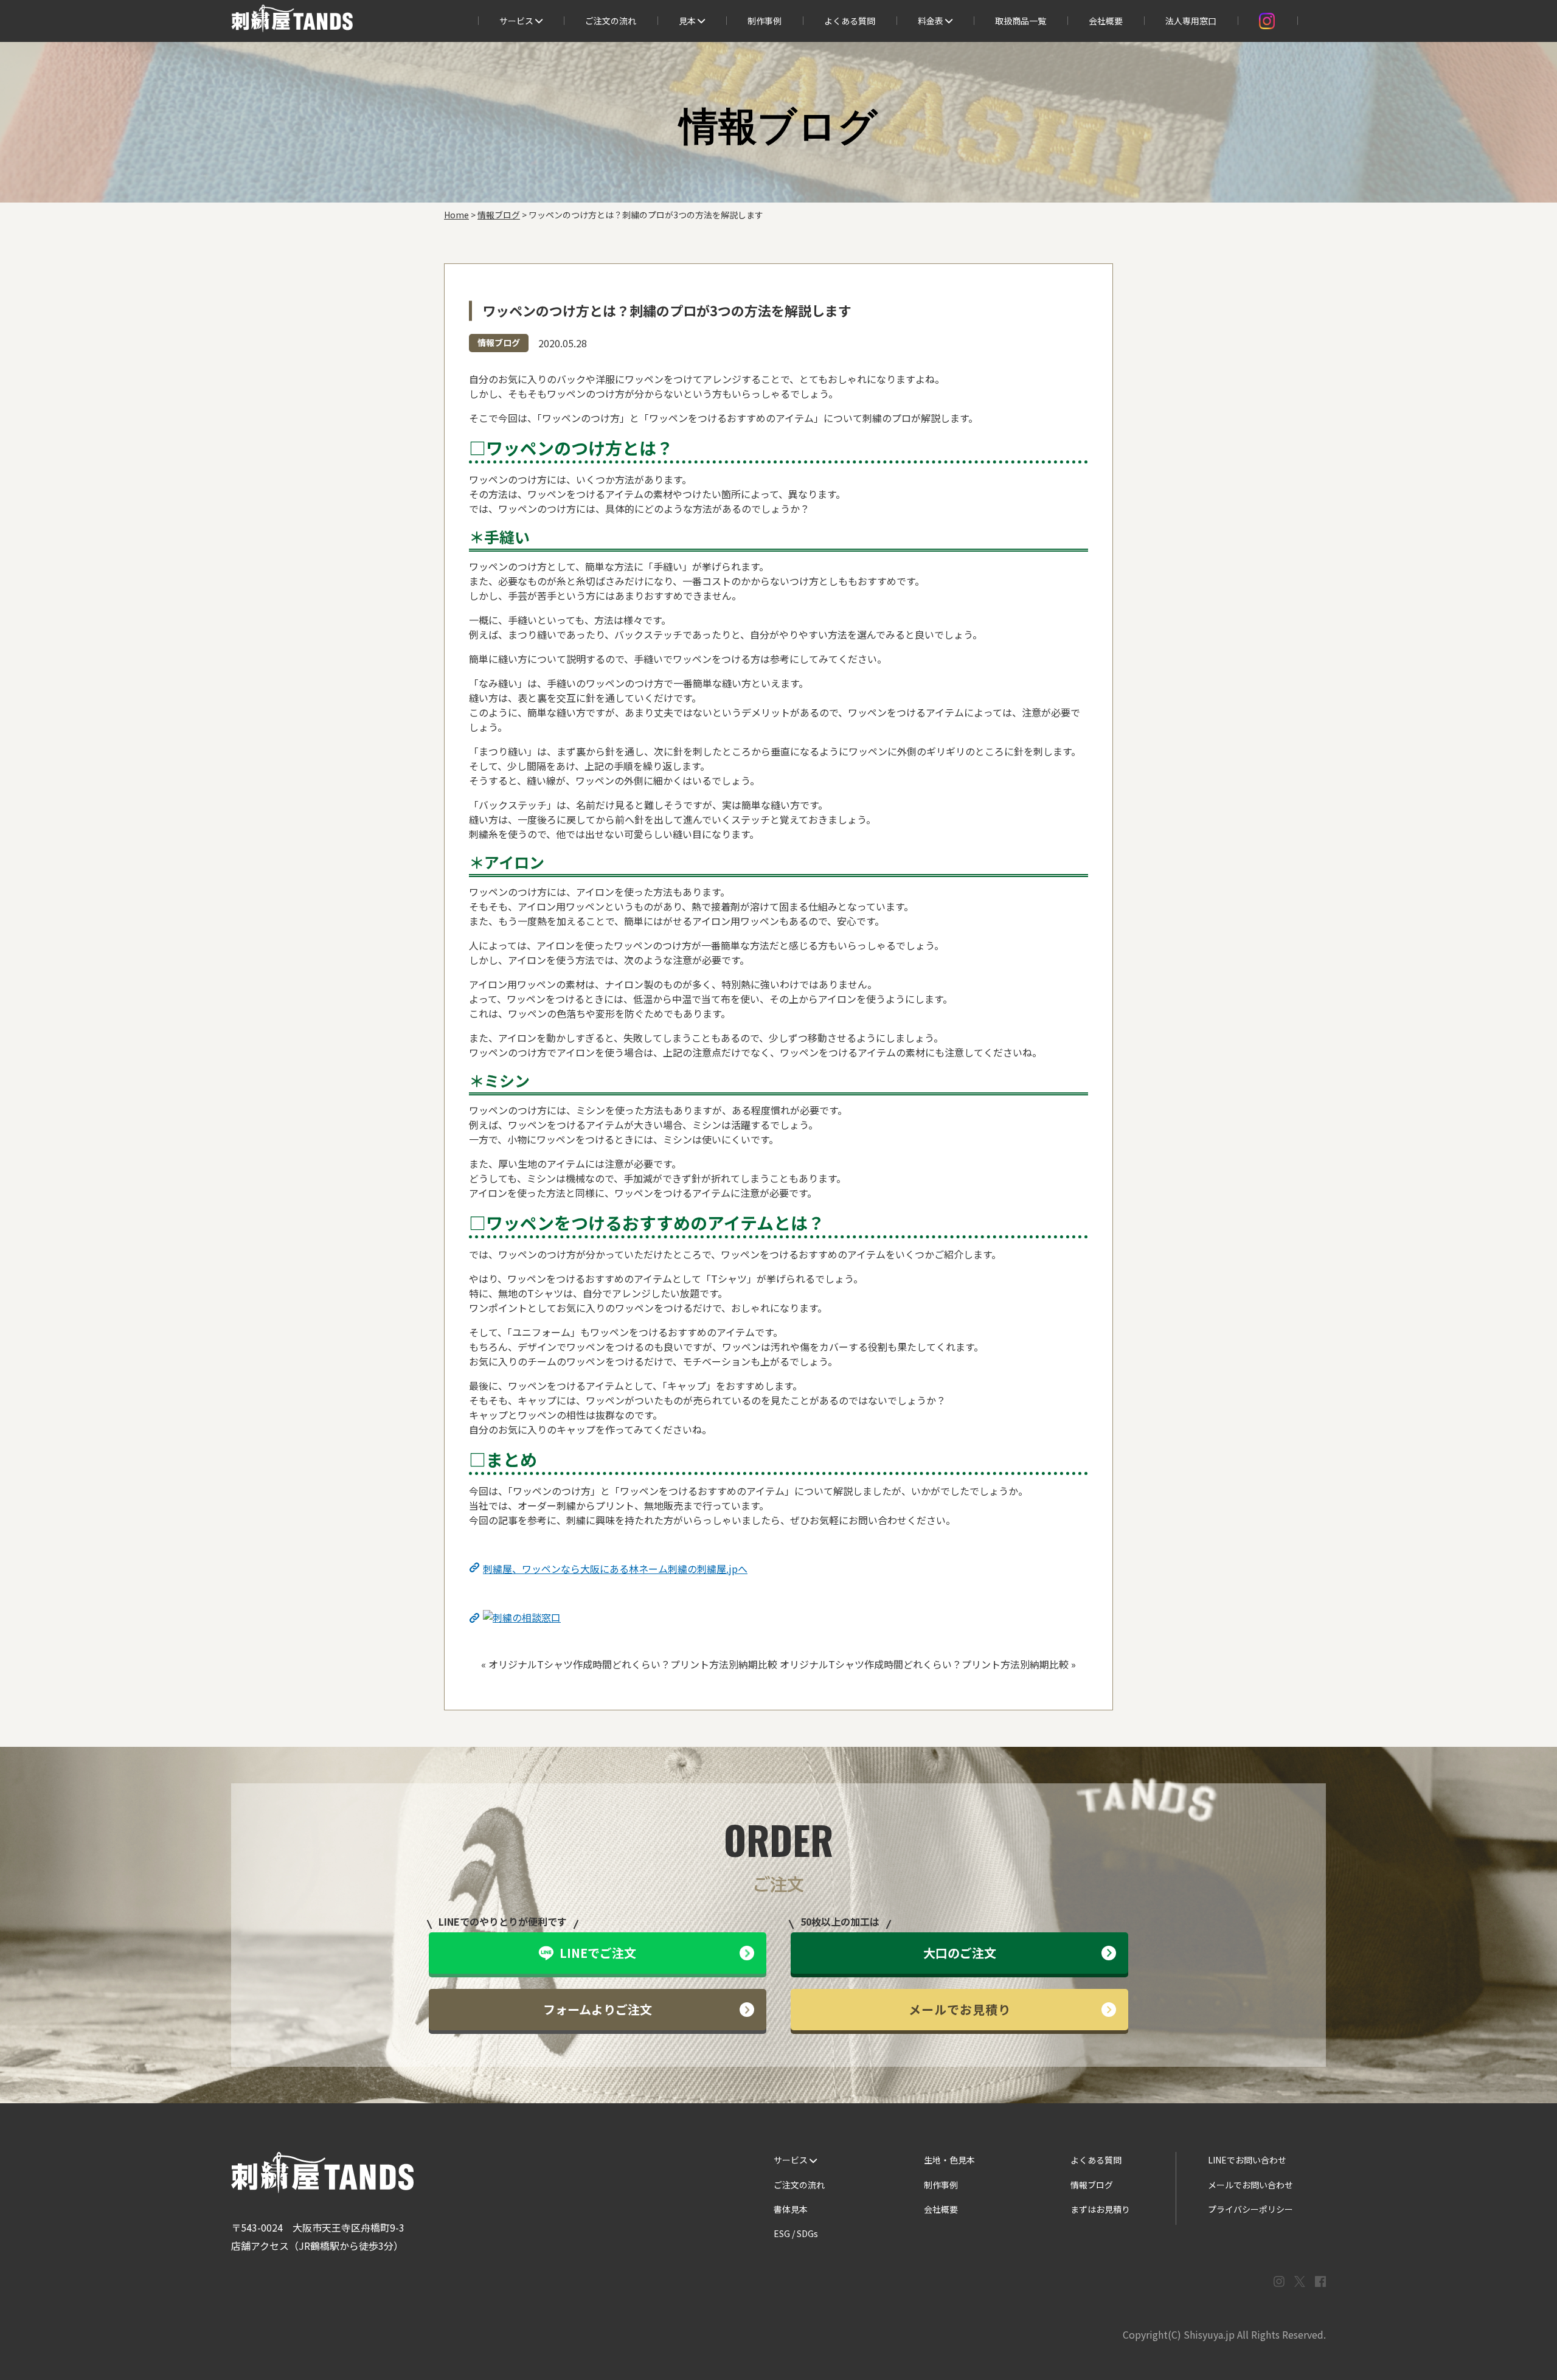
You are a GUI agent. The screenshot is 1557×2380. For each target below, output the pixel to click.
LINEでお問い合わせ (1247, 2160)
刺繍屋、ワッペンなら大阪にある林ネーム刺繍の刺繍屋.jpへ (615, 1569)
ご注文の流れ (611, 21)
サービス (517, 21)
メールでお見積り (960, 2009)
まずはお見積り (1100, 2209)
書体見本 (791, 2209)
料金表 (931, 21)
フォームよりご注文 (598, 2009)
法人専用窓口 (1191, 21)
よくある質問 (850, 21)
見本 (688, 21)
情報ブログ (499, 342)
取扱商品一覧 (1021, 21)
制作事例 (765, 21)
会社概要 (1106, 21)
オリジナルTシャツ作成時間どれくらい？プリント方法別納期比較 (633, 1664)
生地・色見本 (949, 2160)
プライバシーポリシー (1250, 2209)
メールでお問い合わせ (1250, 2185)
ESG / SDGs (796, 2233)
